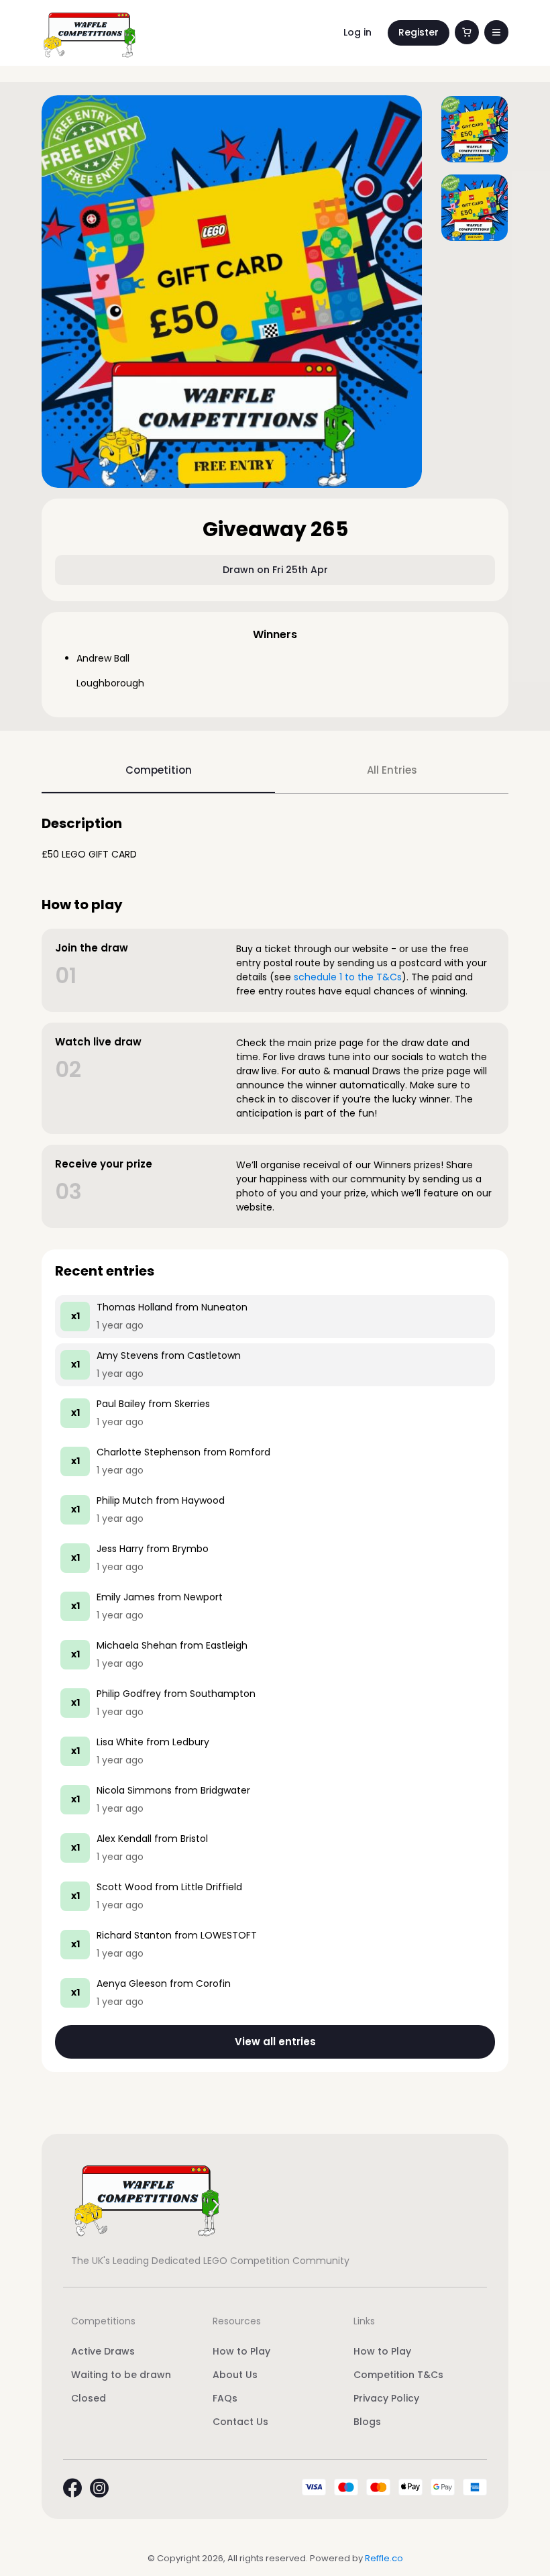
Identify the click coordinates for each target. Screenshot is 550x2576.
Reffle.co (384, 2558)
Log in (357, 32)
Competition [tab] (159, 770)
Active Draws (103, 2351)
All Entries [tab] (392, 770)
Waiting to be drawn (121, 2375)
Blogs (367, 2422)
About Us (235, 2375)
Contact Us (240, 2422)
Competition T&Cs (398, 2375)
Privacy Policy (386, 2398)
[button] (496, 32)
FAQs (225, 2398)
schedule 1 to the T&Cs (348, 977)
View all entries (275, 2042)
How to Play (241, 2351)
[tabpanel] (275, 1444)
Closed (89, 2398)
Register (419, 32)
